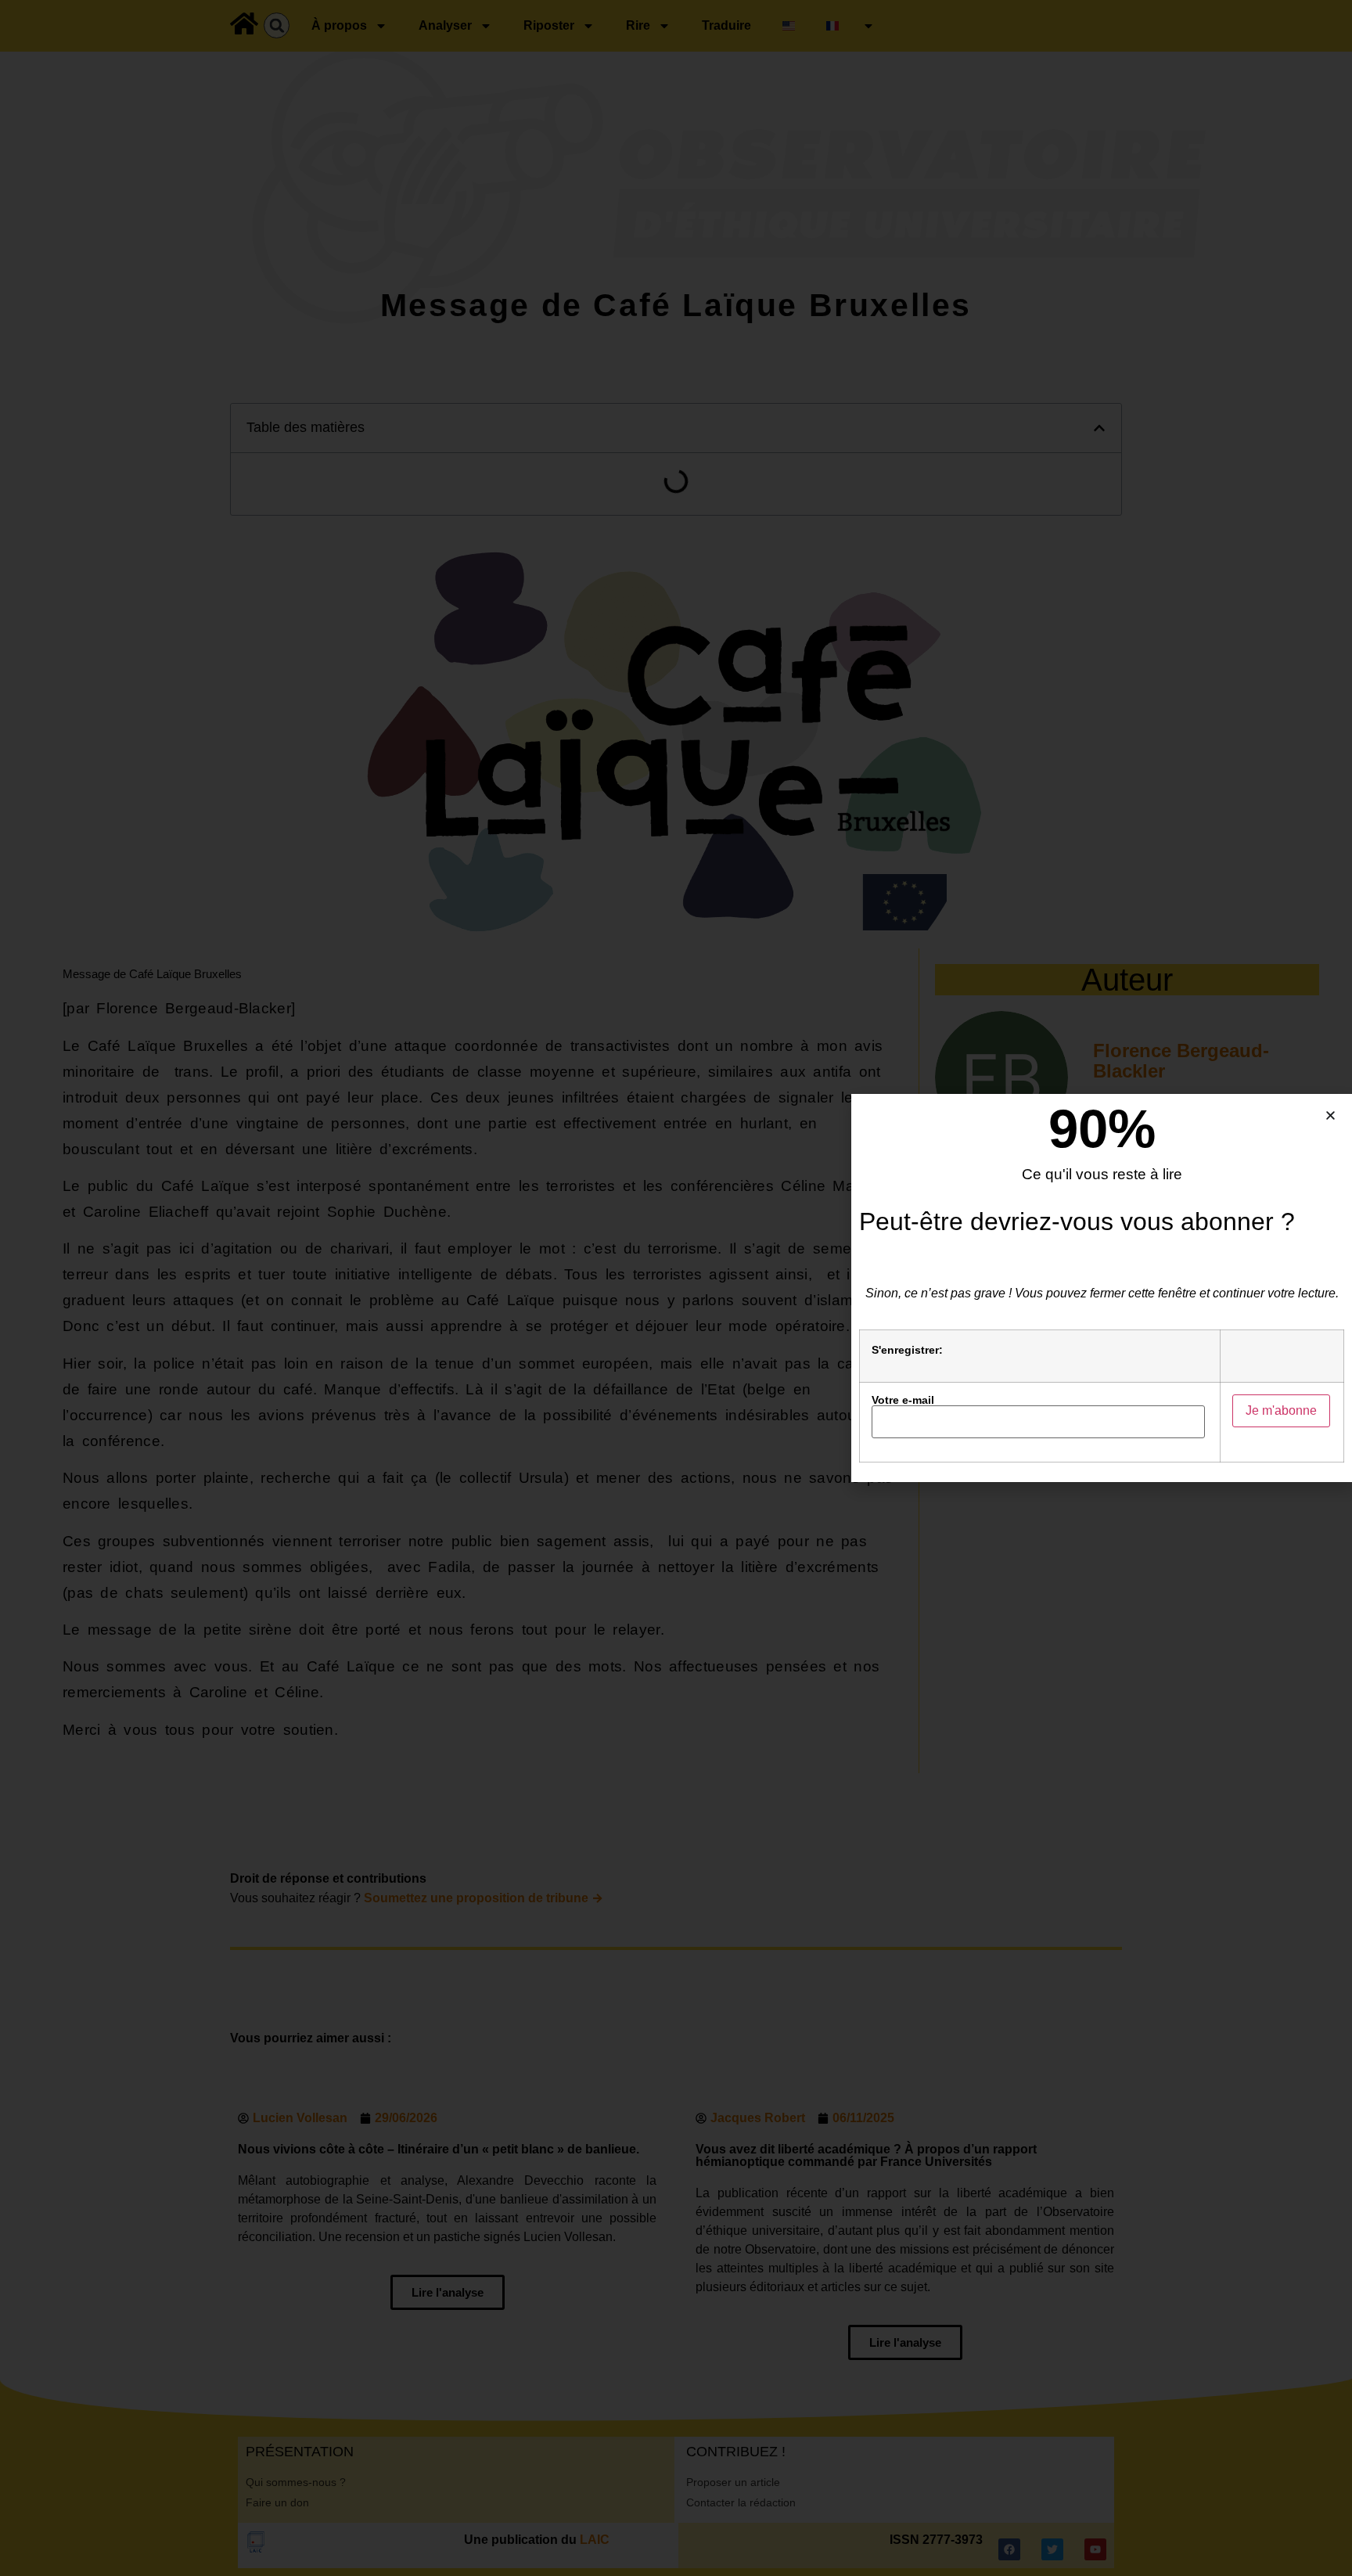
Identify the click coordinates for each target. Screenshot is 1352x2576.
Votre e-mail (903, 1400)
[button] (1330, 1115)
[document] (676, 1288)
